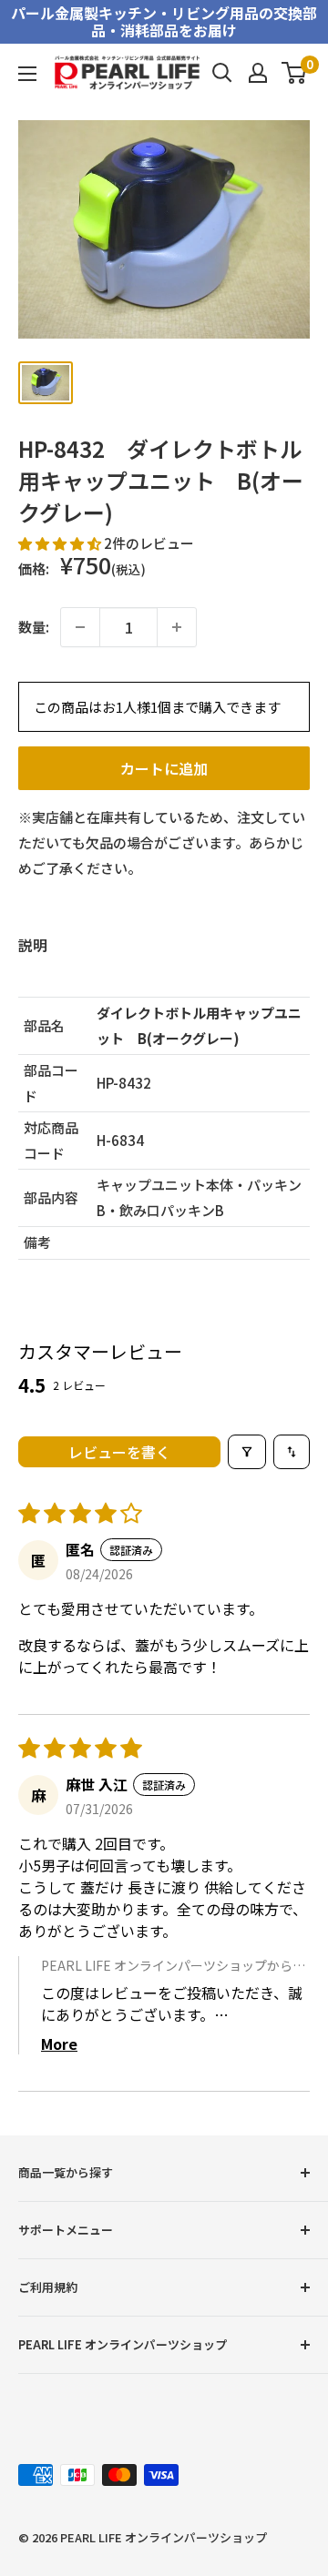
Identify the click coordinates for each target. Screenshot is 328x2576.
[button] (61, 543)
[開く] (222, 73)
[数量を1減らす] (80, 627)
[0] (295, 73)
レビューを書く (119, 1452)
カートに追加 (164, 768)
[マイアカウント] (258, 73)
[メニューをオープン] (27, 74)
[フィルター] (247, 1452)
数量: (34, 627)
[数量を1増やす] (177, 627)
